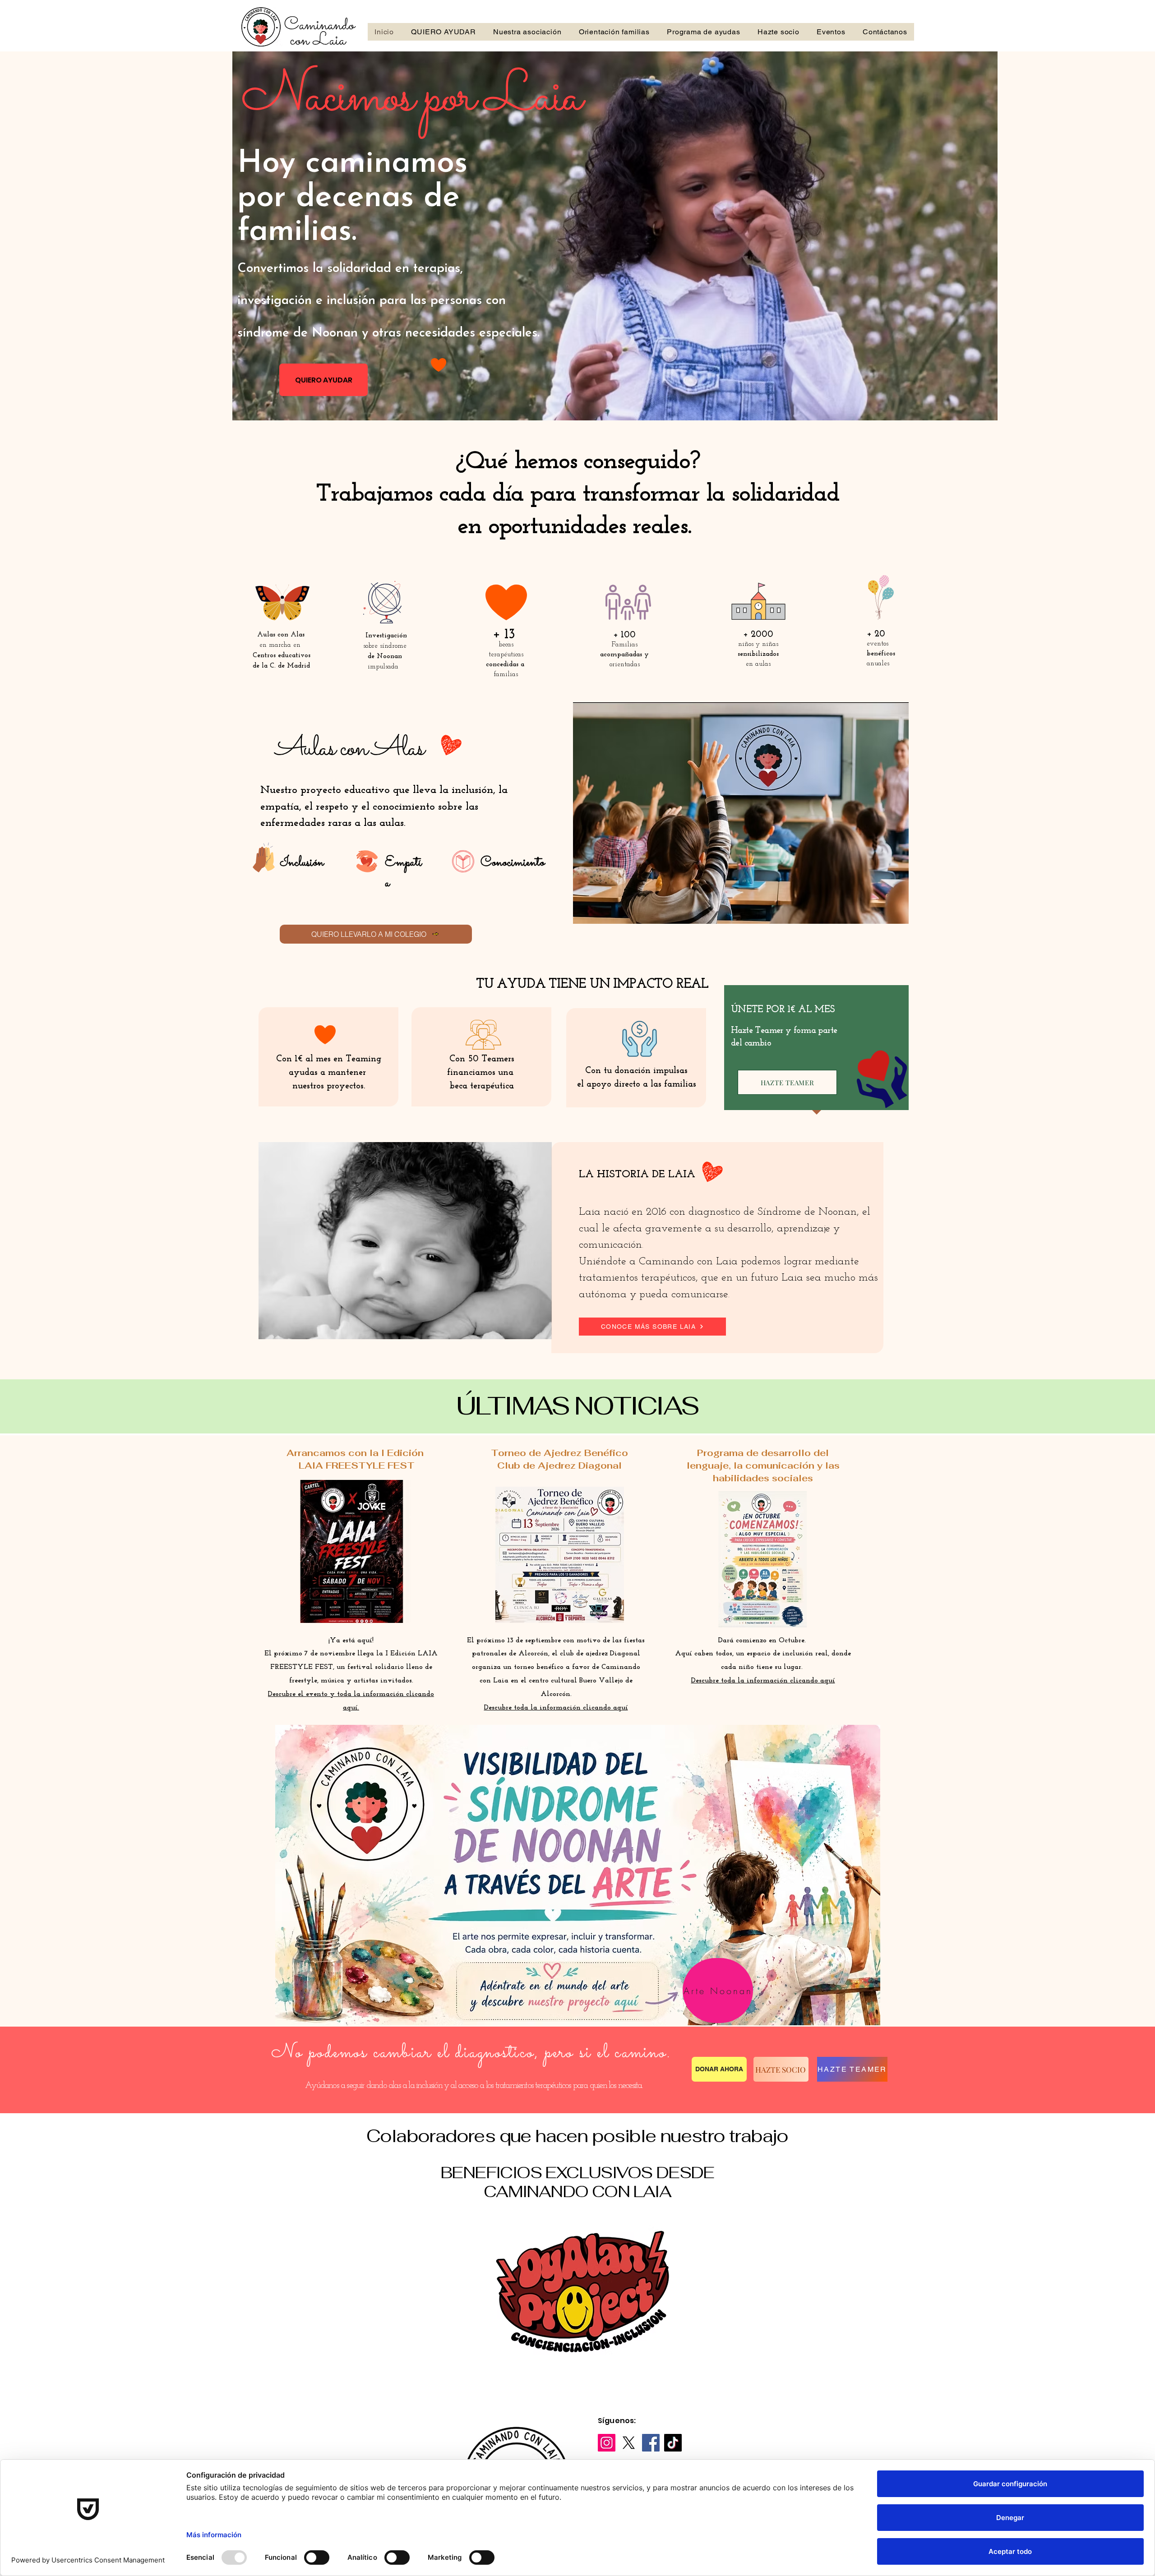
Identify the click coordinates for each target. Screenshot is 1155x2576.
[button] (582, 2294)
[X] (629, 2443)
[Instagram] (607, 2443)
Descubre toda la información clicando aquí (763, 1681)
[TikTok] (673, 2443)
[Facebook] (651, 2443)
